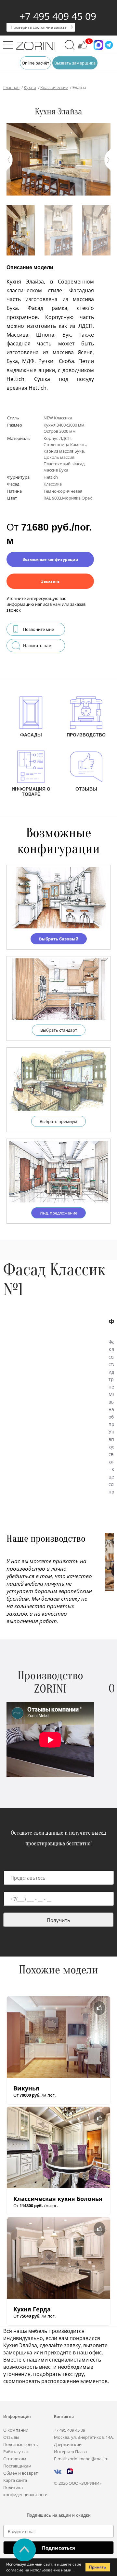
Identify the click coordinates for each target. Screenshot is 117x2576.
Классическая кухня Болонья (58, 2199)
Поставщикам (17, 2466)
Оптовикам (15, 2459)
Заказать (50, 581)
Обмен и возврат (20, 2473)
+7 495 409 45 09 (58, 16)
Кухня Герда (32, 2309)
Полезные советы (21, 2444)
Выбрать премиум (58, 1121)
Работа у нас (16, 2452)
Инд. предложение (58, 1213)
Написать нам (37, 646)
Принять (97, 2567)
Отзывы (11, 2437)
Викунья (26, 2088)
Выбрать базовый (59, 939)
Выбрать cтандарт (59, 1030)
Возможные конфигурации (50, 559)
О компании (16, 2430)
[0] (83, 48)
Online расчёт (35, 63)
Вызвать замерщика (75, 63)
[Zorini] (36, 47)
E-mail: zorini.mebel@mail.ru (81, 2459)
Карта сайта (15, 2480)
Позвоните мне (39, 629)
